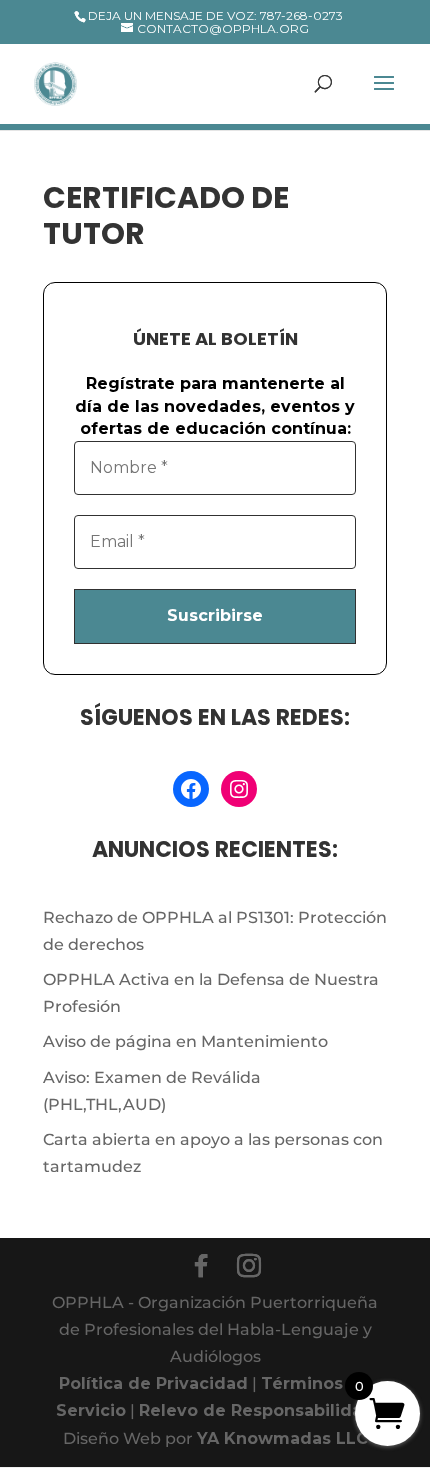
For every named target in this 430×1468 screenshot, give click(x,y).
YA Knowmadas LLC (282, 1438)
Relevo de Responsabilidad (256, 1410)
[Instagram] (249, 1266)
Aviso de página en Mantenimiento (185, 1041)
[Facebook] (201, 1266)
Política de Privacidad (153, 1383)
